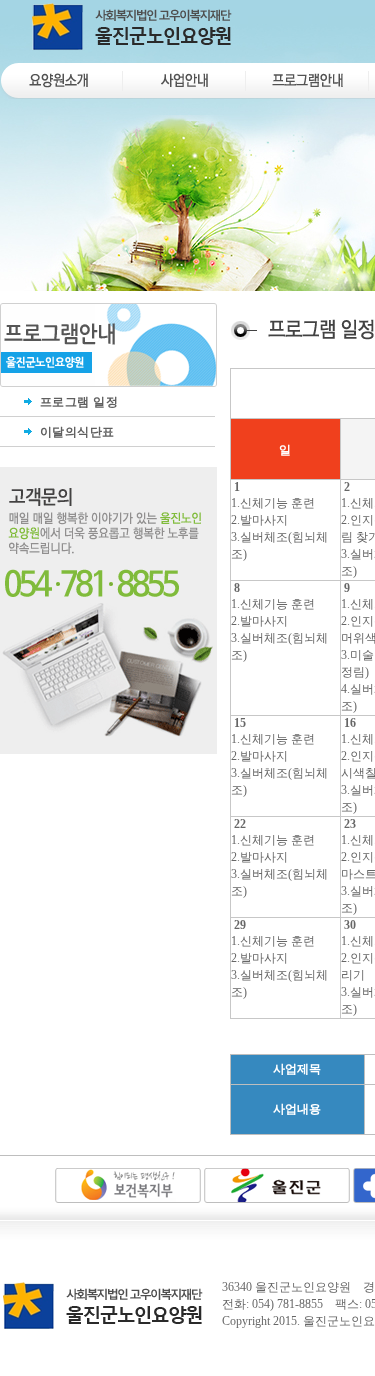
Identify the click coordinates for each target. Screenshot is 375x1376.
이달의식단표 (75, 432)
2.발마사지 (259, 520)
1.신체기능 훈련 (273, 503)
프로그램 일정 (77, 402)
